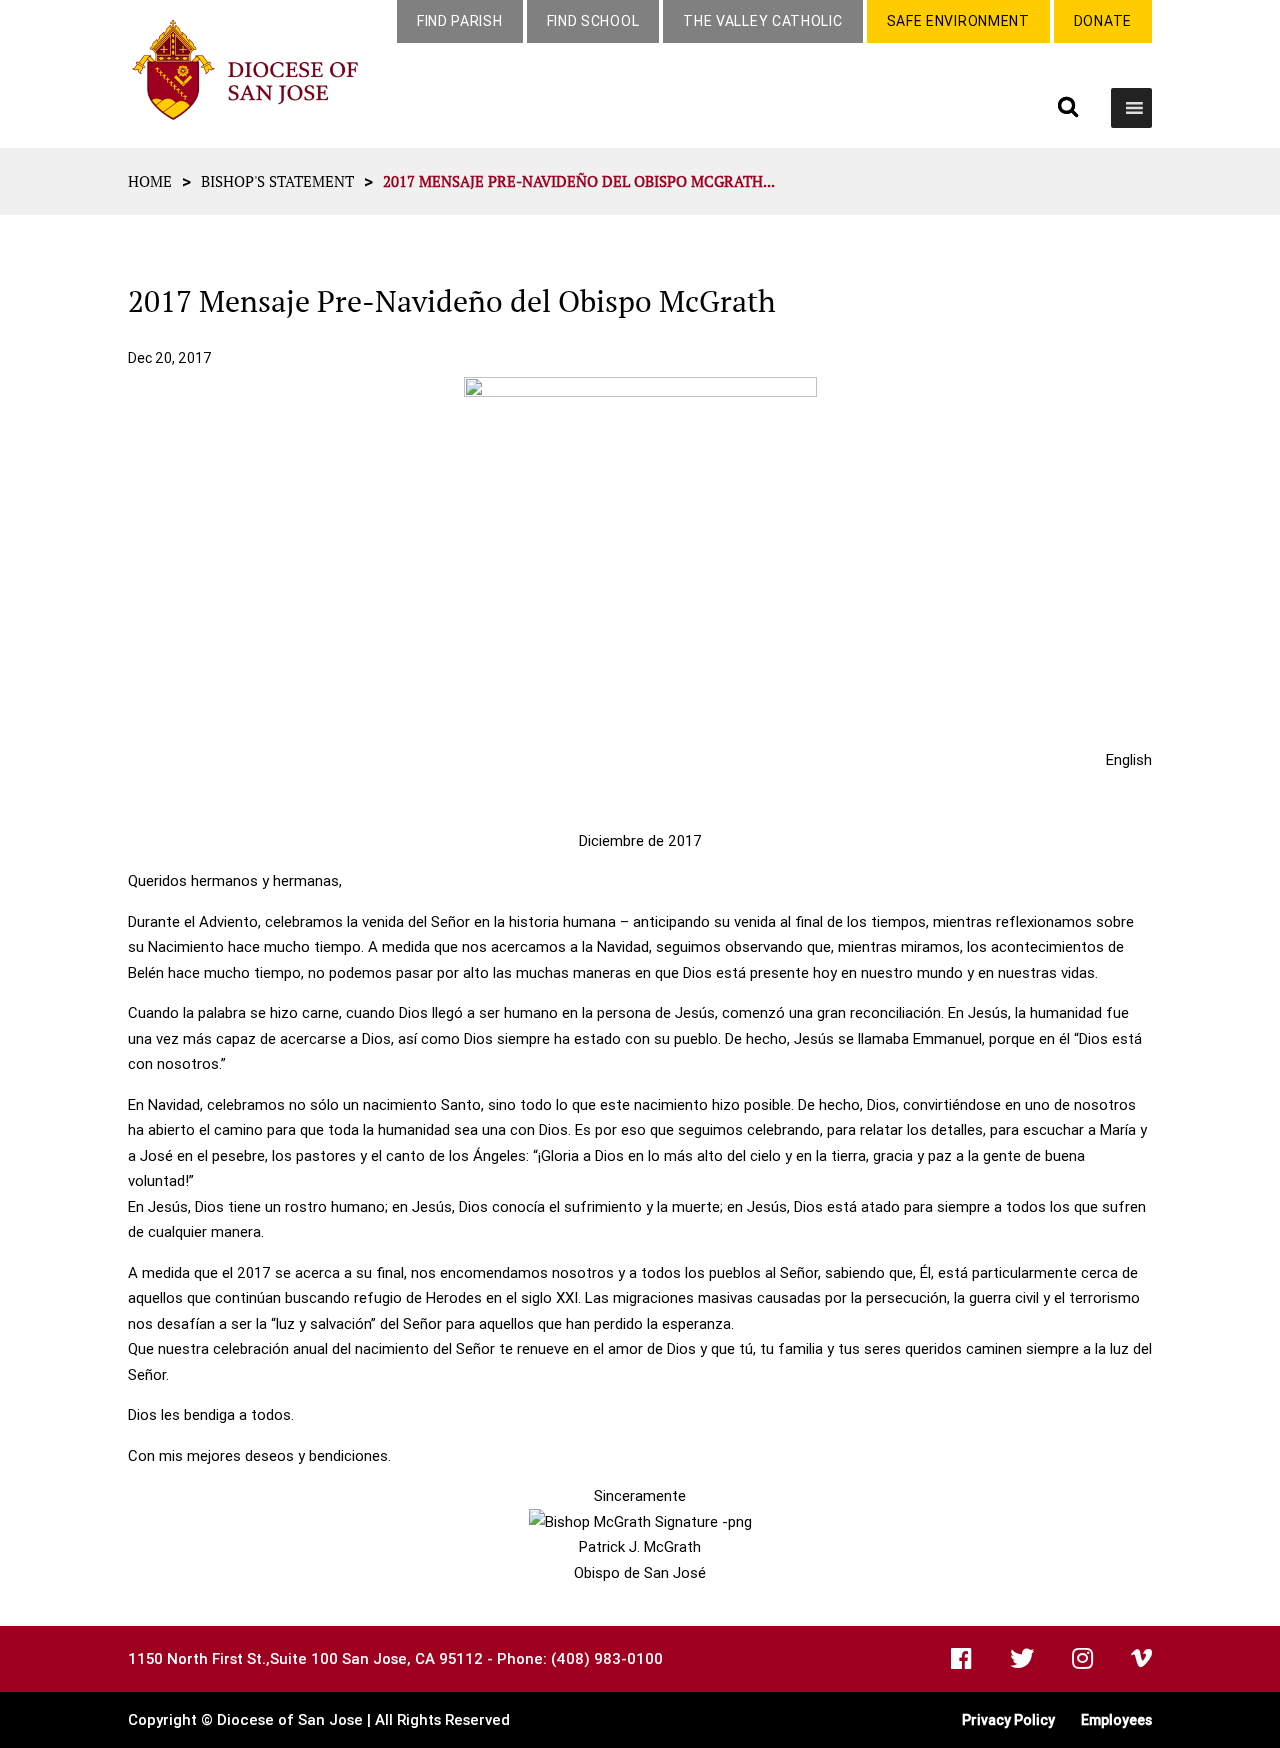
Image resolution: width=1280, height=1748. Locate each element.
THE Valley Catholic (762, 21)
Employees (1116, 1720)
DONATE (1103, 21)
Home (150, 181)
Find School (593, 21)
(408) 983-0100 (607, 1658)
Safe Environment (958, 21)
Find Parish (460, 21)
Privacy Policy (1008, 1720)
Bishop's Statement (277, 181)
